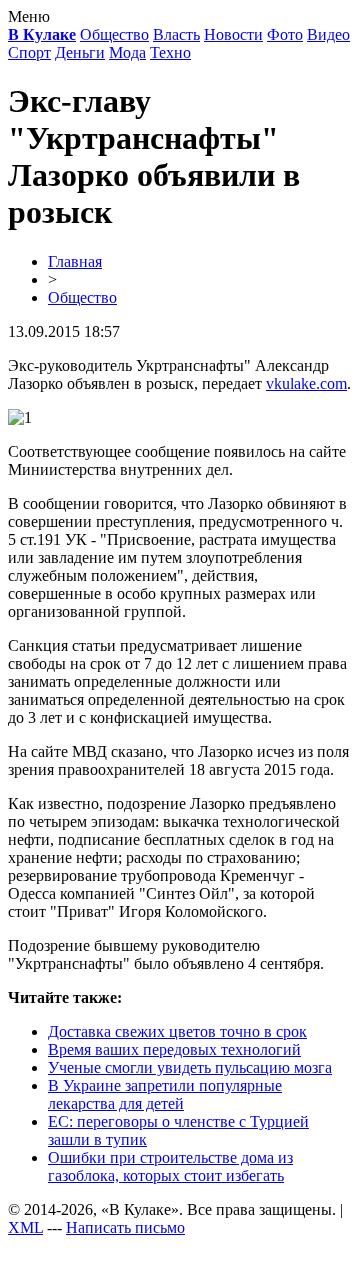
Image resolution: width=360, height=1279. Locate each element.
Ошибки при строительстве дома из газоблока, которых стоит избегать (170, 1166)
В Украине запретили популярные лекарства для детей (165, 1094)
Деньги (80, 52)
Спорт (29, 52)
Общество (114, 34)
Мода (127, 52)
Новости (233, 34)
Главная (75, 261)
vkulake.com (306, 383)
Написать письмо (125, 1227)
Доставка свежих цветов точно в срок (177, 1031)
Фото (285, 34)
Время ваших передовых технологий (174, 1049)
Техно (170, 52)
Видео (328, 34)
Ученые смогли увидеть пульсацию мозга (190, 1067)
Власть (176, 34)
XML (25, 1227)
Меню (29, 16)
